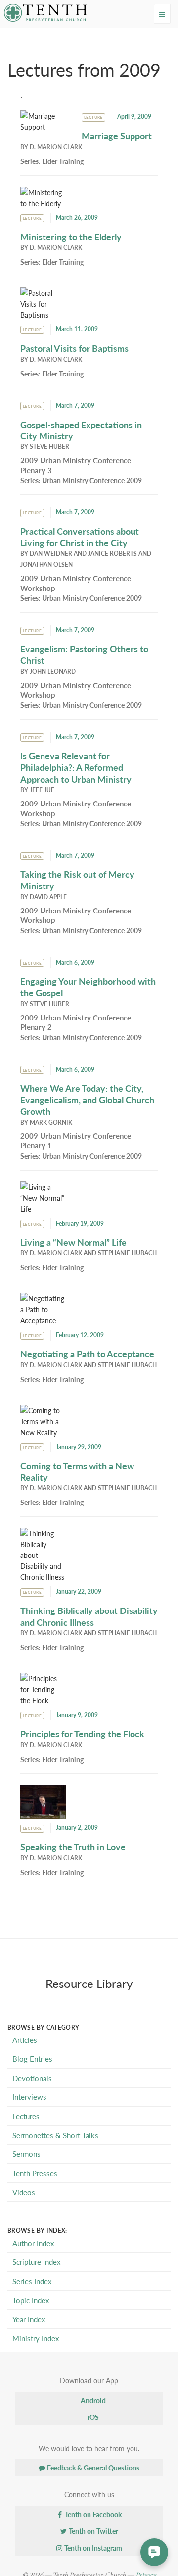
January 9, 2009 (77, 1715)
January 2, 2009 (77, 1828)
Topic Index (31, 2300)
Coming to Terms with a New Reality (77, 1471)
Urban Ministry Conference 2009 (92, 480)
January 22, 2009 (79, 1591)
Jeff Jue (42, 790)
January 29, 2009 (79, 1447)
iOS (92, 2417)
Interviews (29, 2097)
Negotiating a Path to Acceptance (87, 1354)
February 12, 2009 (80, 1335)
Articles (25, 2040)
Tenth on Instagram (92, 2548)
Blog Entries (32, 2059)
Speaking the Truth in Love (73, 1847)
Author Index (33, 2243)
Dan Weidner (51, 554)
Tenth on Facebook (92, 2514)
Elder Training (63, 161)
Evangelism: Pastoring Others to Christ (84, 654)
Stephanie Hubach (127, 1253)
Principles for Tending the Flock (82, 1734)
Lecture (93, 117)
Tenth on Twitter (93, 2531)
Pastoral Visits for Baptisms (74, 348)
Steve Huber (49, 447)
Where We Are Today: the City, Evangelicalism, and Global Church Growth (87, 1100)
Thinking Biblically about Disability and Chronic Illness (89, 1616)
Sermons (26, 2154)
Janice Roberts (112, 554)
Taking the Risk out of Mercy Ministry (77, 880)
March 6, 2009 (75, 962)
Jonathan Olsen (46, 564)
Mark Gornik (51, 1122)
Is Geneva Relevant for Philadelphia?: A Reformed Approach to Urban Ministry (76, 767)
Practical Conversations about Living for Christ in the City (80, 537)
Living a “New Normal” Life (73, 1242)
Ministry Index (36, 2338)
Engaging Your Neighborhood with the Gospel (88, 987)
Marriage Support (117, 135)
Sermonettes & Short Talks (55, 2135)
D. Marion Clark (56, 147)
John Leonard (53, 671)
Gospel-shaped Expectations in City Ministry (81, 430)
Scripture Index (36, 2262)
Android (92, 2400)
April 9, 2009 (134, 117)
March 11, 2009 (77, 329)
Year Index (29, 2319)
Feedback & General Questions (92, 2468)
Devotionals (32, 2078)
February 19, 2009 (80, 1223)
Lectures (26, 2116)
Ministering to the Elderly (71, 237)
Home (23, 37)
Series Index (32, 2281)
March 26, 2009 (77, 218)
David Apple (48, 897)
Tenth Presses (35, 2173)
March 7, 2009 (75, 405)
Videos (24, 2192)
